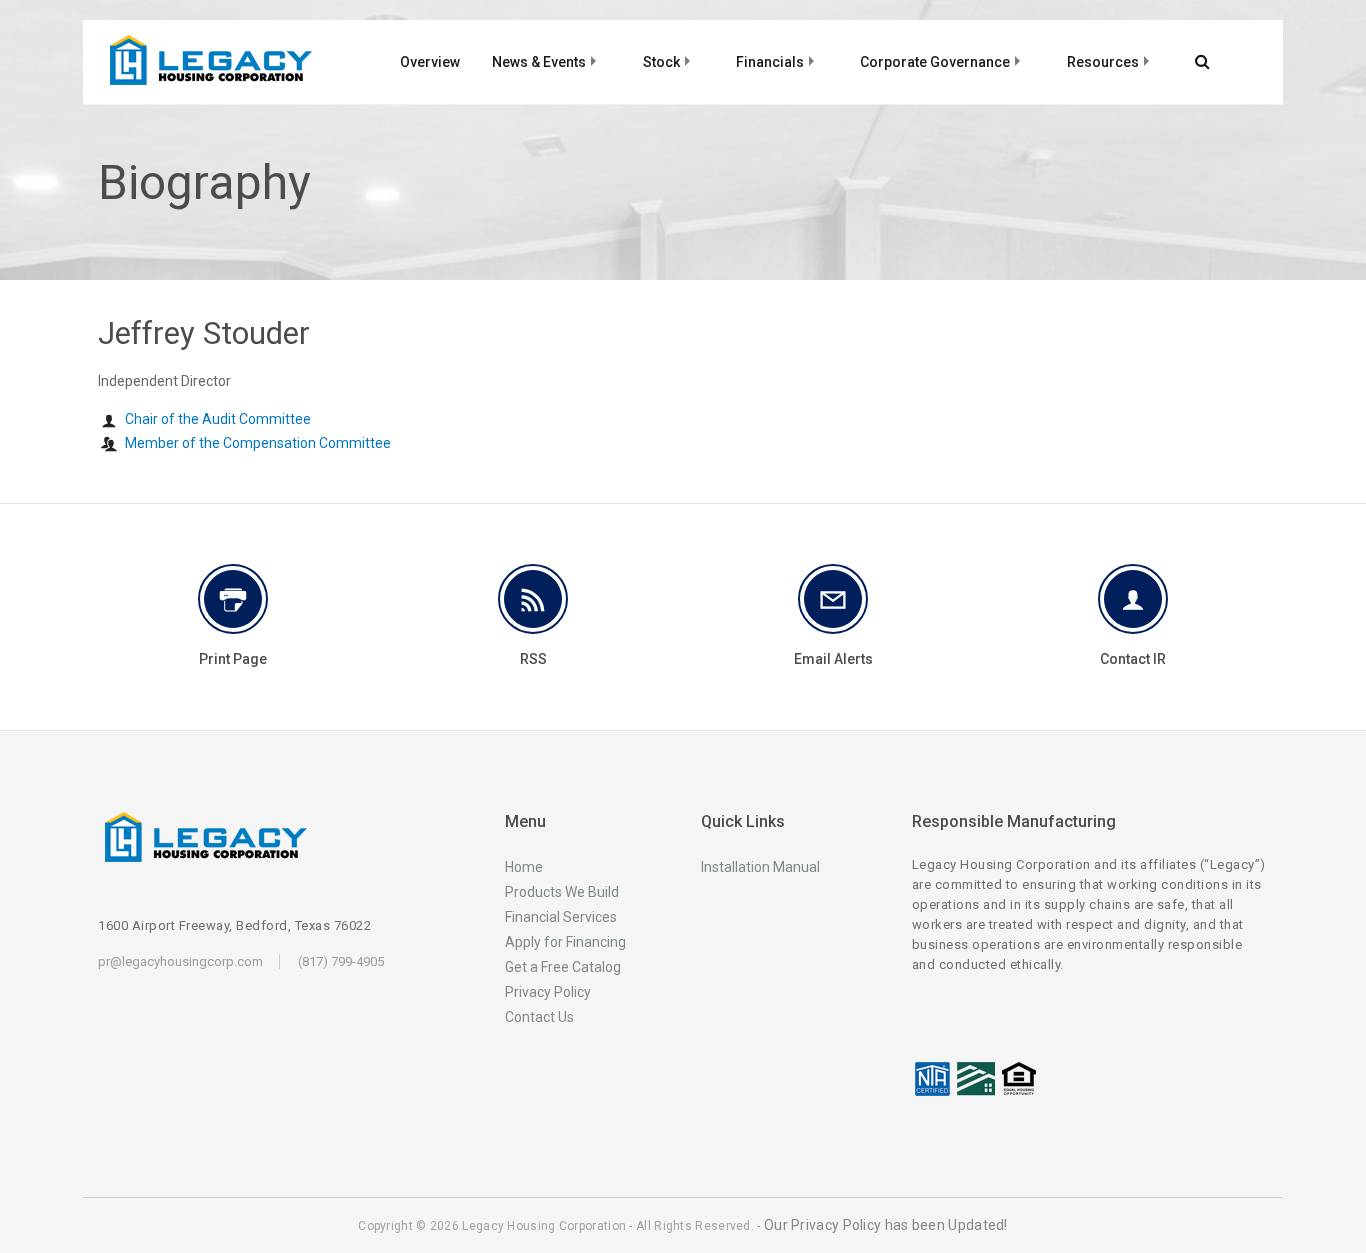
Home (524, 867)
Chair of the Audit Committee (218, 419)
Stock (661, 62)
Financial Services (561, 917)
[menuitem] (430, 57)
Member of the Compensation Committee (258, 443)
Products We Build (562, 892)
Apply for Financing (565, 942)
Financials (770, 62)
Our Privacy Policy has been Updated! (886, 1225)
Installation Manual (760, 867)
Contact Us (539, 1017)
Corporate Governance (935, 62)
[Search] (1195, 62)
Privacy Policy (548, 992)
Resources (1103, 62)
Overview (430, 62)
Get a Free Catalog (563, 967)
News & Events (539, 62)
